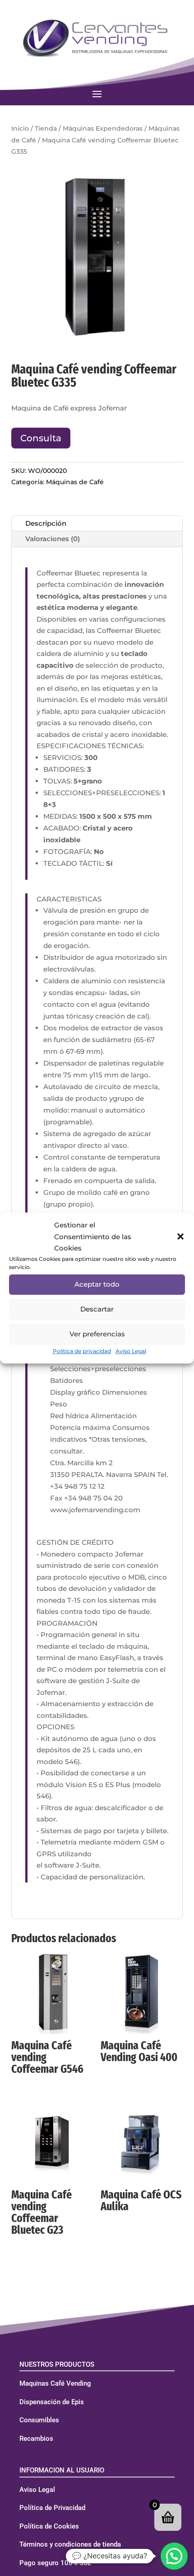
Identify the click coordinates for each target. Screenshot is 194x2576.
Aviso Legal (131, 1351)
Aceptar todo (97, 1284)
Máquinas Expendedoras (103, 128)
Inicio (20, 128)
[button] (180, 1236)
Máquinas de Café (75, 482)
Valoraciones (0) (53, 539)
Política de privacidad (82, 1351)
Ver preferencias (97, 1334)
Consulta (41, 438)
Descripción (46, 523)
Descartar (97, 1309)
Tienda (46, 128)
